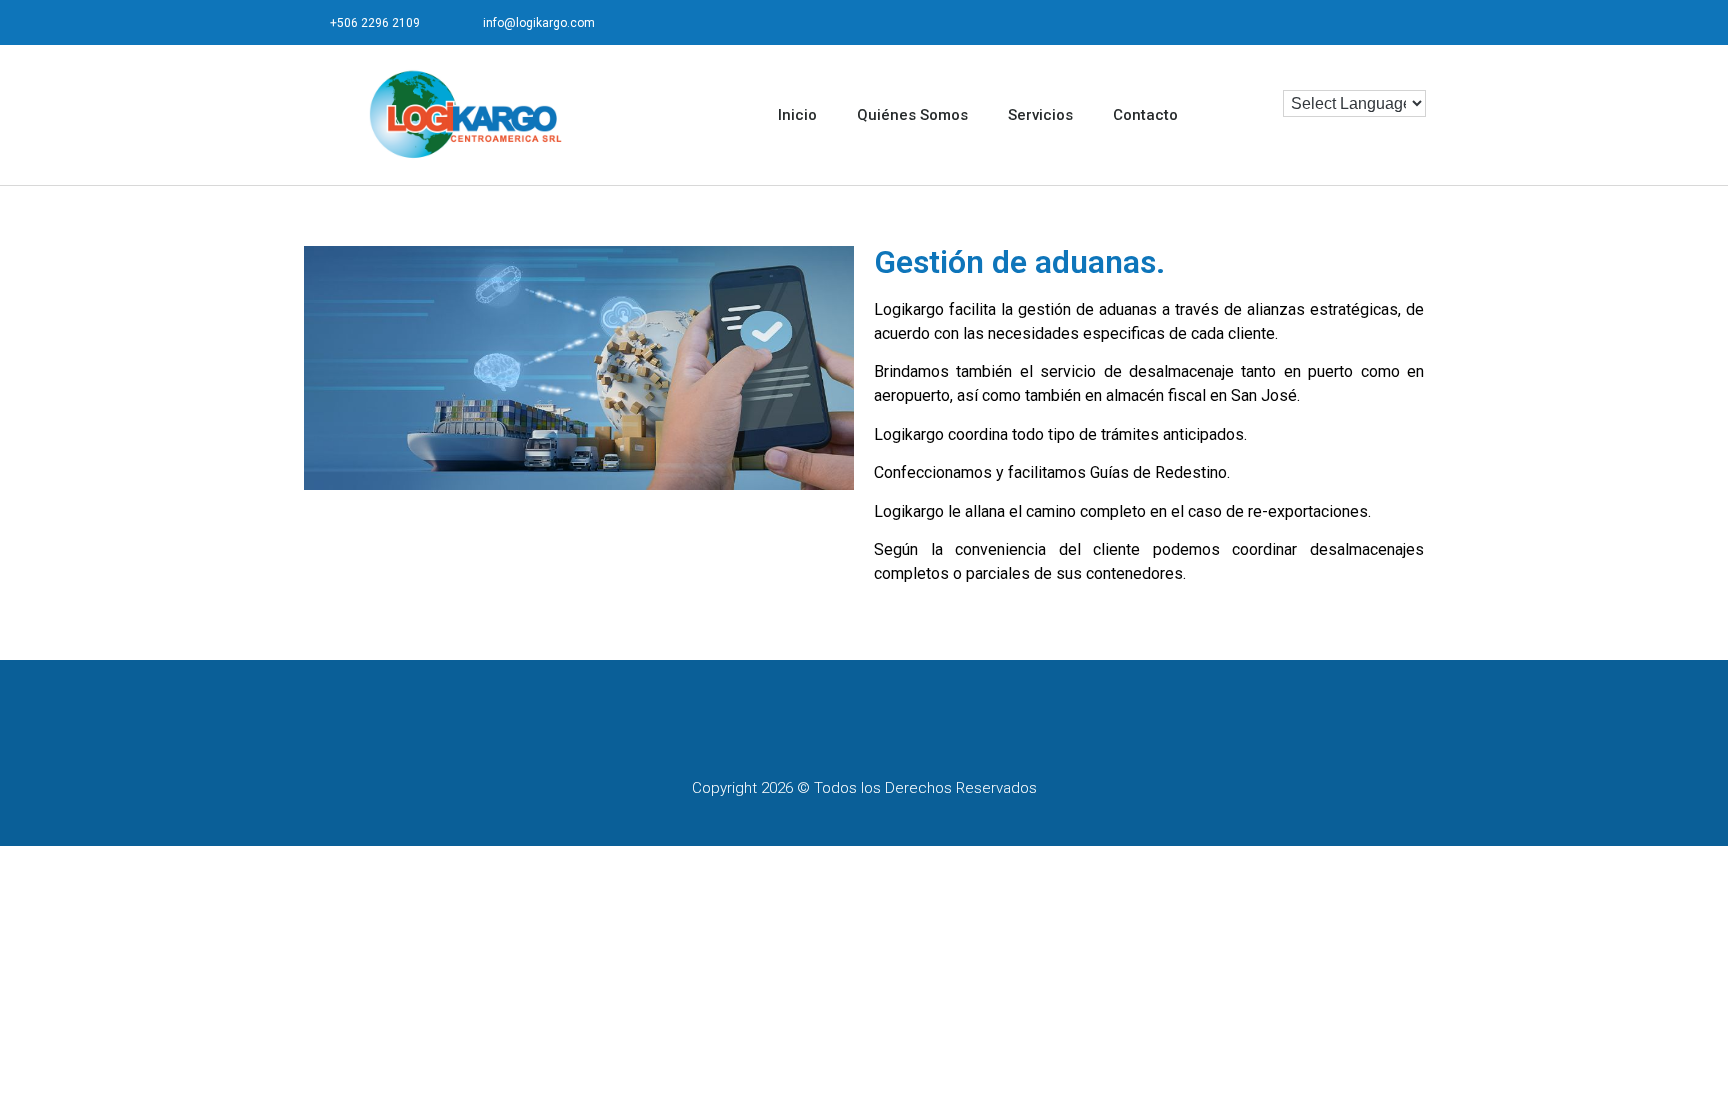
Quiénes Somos (912, 115)
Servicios (1040, 115)
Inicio (797, 115)
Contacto (1145, 115)
